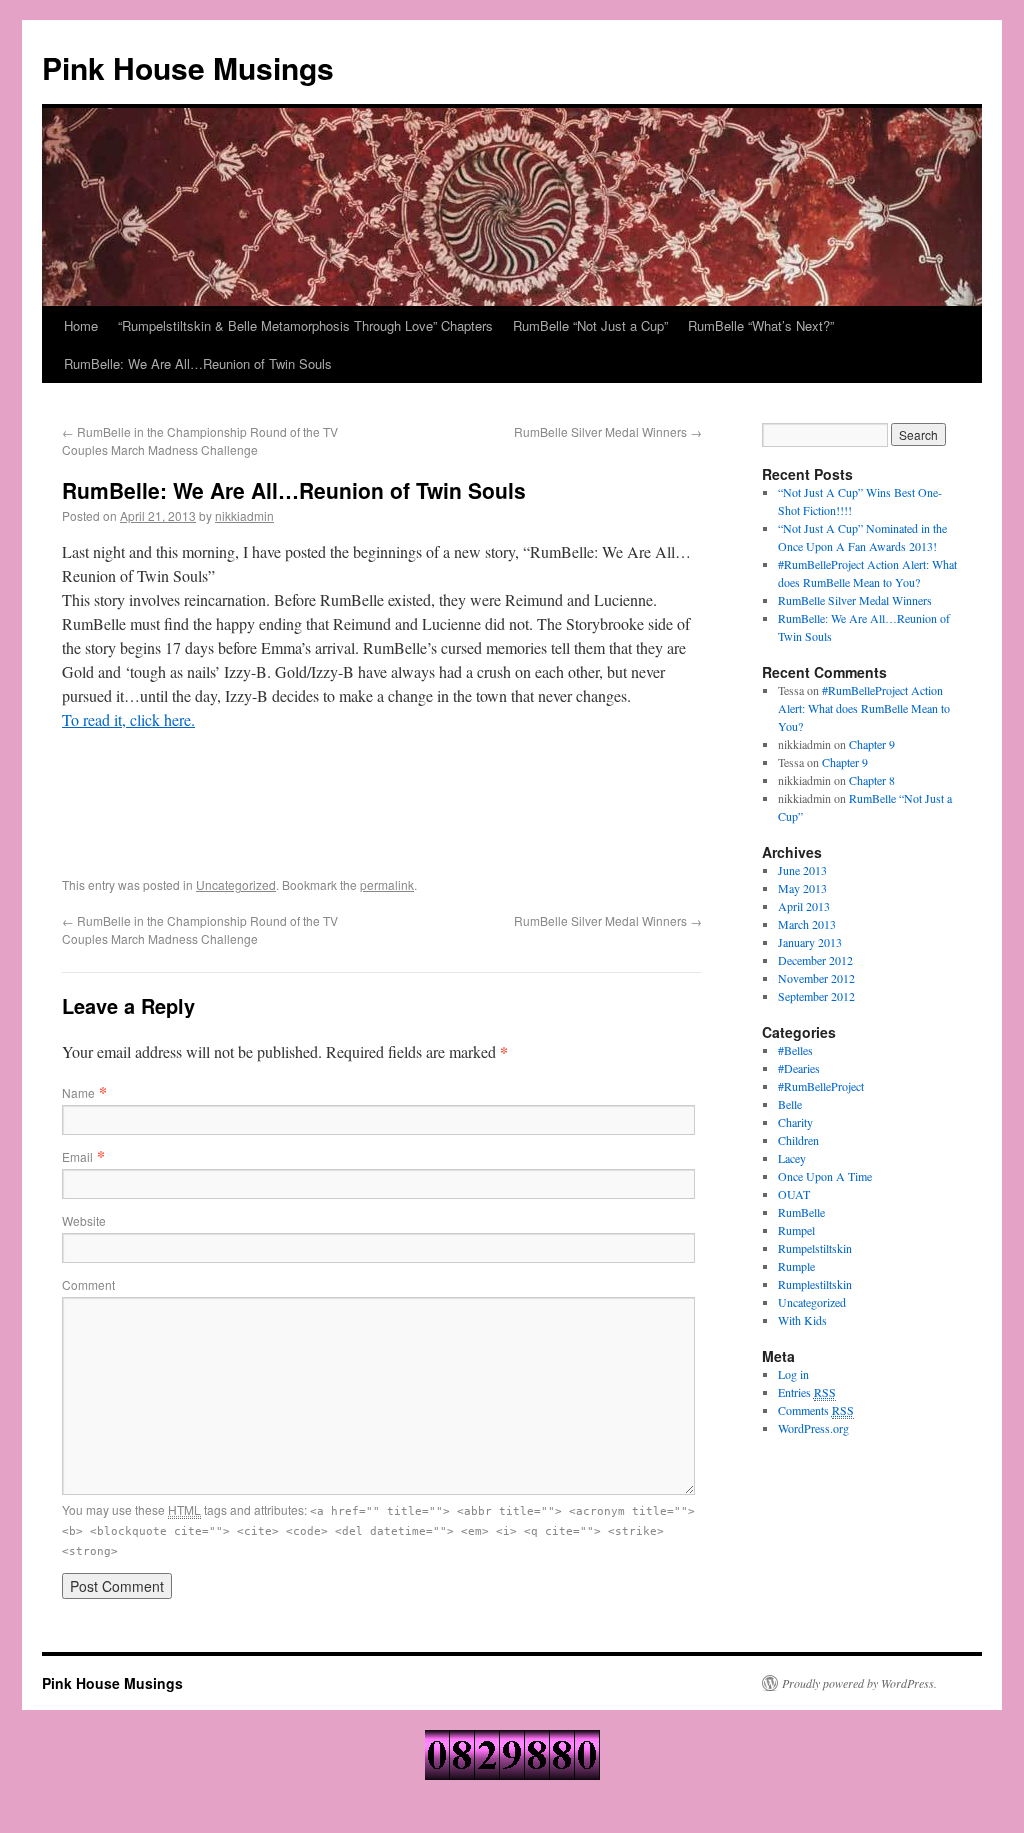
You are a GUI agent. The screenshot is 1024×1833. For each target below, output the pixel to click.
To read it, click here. (128, 719)
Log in (793, 1374)
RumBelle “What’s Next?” (761, 325)
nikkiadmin (244, 515)
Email (77, 1156)
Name (78, 1092)
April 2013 (804, 906)
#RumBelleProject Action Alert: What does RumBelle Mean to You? (864, 708)
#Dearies (799, 1068)
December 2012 (815, 960)
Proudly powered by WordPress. (859, 1683)
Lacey (792, 1158)
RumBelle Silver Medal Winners (608, 431)
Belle (790, 1104)
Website (84, 1220)
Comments (816, 1410)
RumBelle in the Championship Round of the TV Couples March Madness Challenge (200, 440)
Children (798, 1140)
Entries (807, 1392)
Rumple (796, 1266)
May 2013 (802, 888)
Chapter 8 (872, 780)
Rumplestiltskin (815, 1284)
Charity (795, 1122)
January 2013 (810, 942)
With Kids (802, 1320)
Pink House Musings (188, 67)
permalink (387, 884)
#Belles (795, 1050)
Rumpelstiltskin (815, 1248)
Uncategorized (236, 884)
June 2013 (802, 870)
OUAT (794, 1194)
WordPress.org (813, 1428)
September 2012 (816, 996)
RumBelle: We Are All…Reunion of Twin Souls (198, 363)
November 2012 (816, 978)
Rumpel (796, 1230)
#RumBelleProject (821, 1086)
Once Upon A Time (825, 1176)
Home (81, 325)
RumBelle (801, 1212)
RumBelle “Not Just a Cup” (590, 325)
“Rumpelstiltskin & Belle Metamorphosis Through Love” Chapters (305, 325)
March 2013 (807, 924)
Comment (88, 1284)
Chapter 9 (872, 744)
